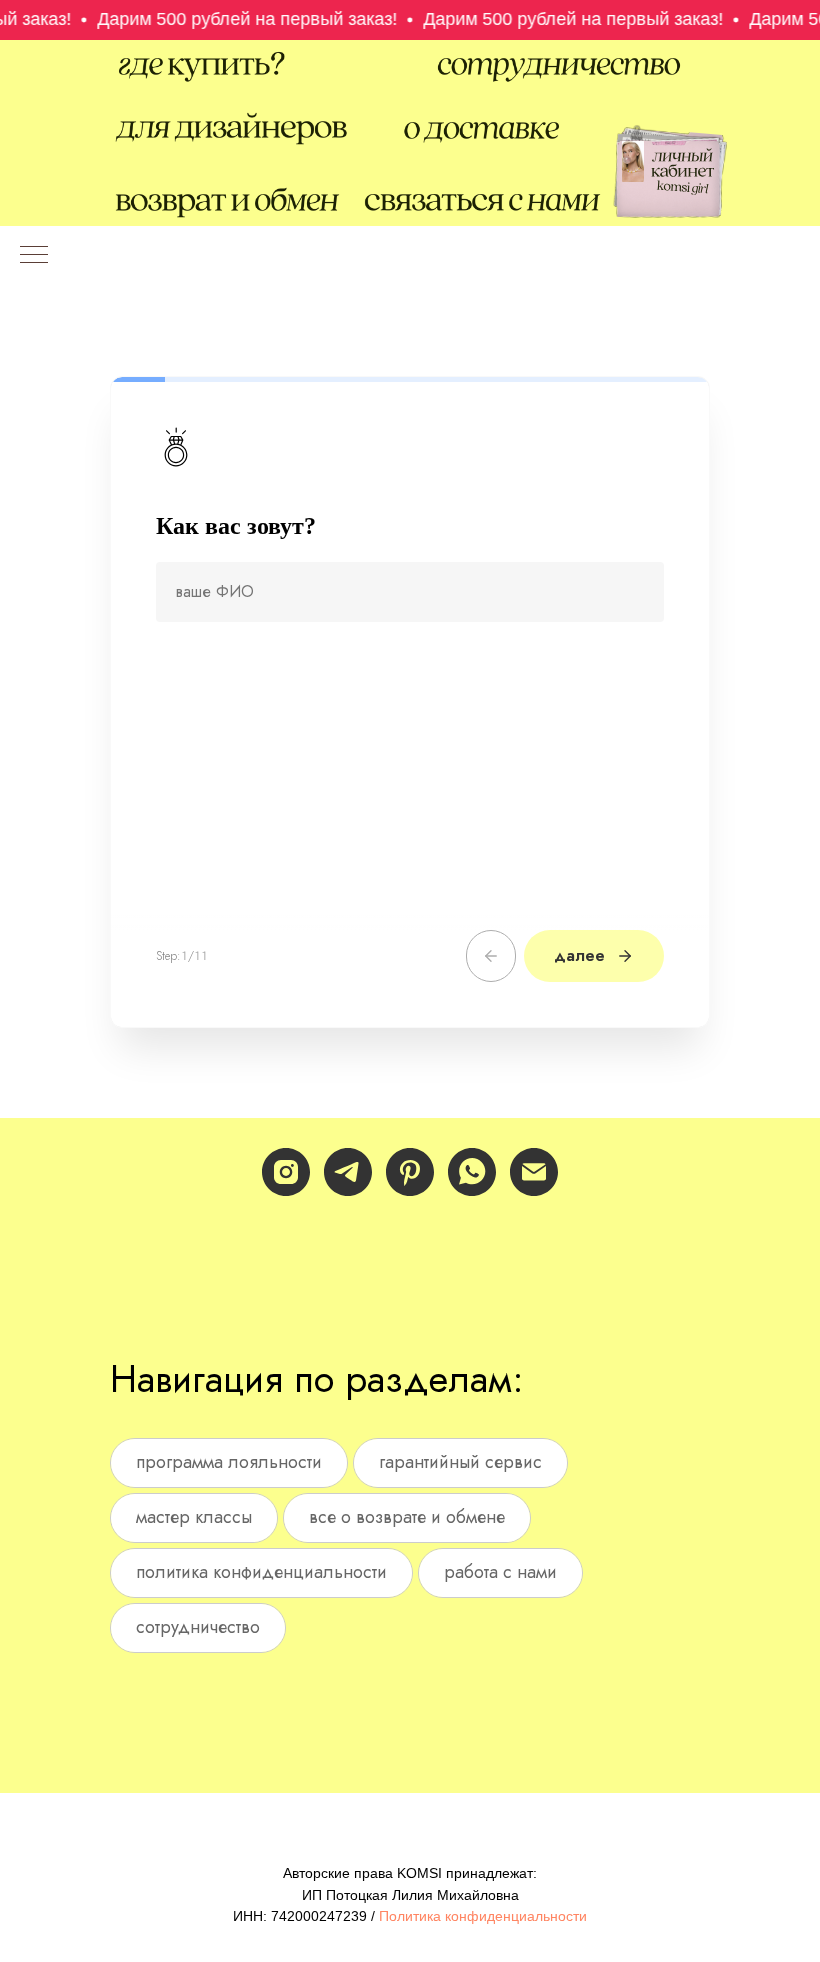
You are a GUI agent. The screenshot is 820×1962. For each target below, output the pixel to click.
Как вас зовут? (236, 526)
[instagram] (286, 1172)
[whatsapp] (472, 1172)
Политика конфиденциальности (483, 1916)
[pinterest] (410, 1172)
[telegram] (348, 1172)
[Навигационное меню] (34, 256)
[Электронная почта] (534, 1172)
